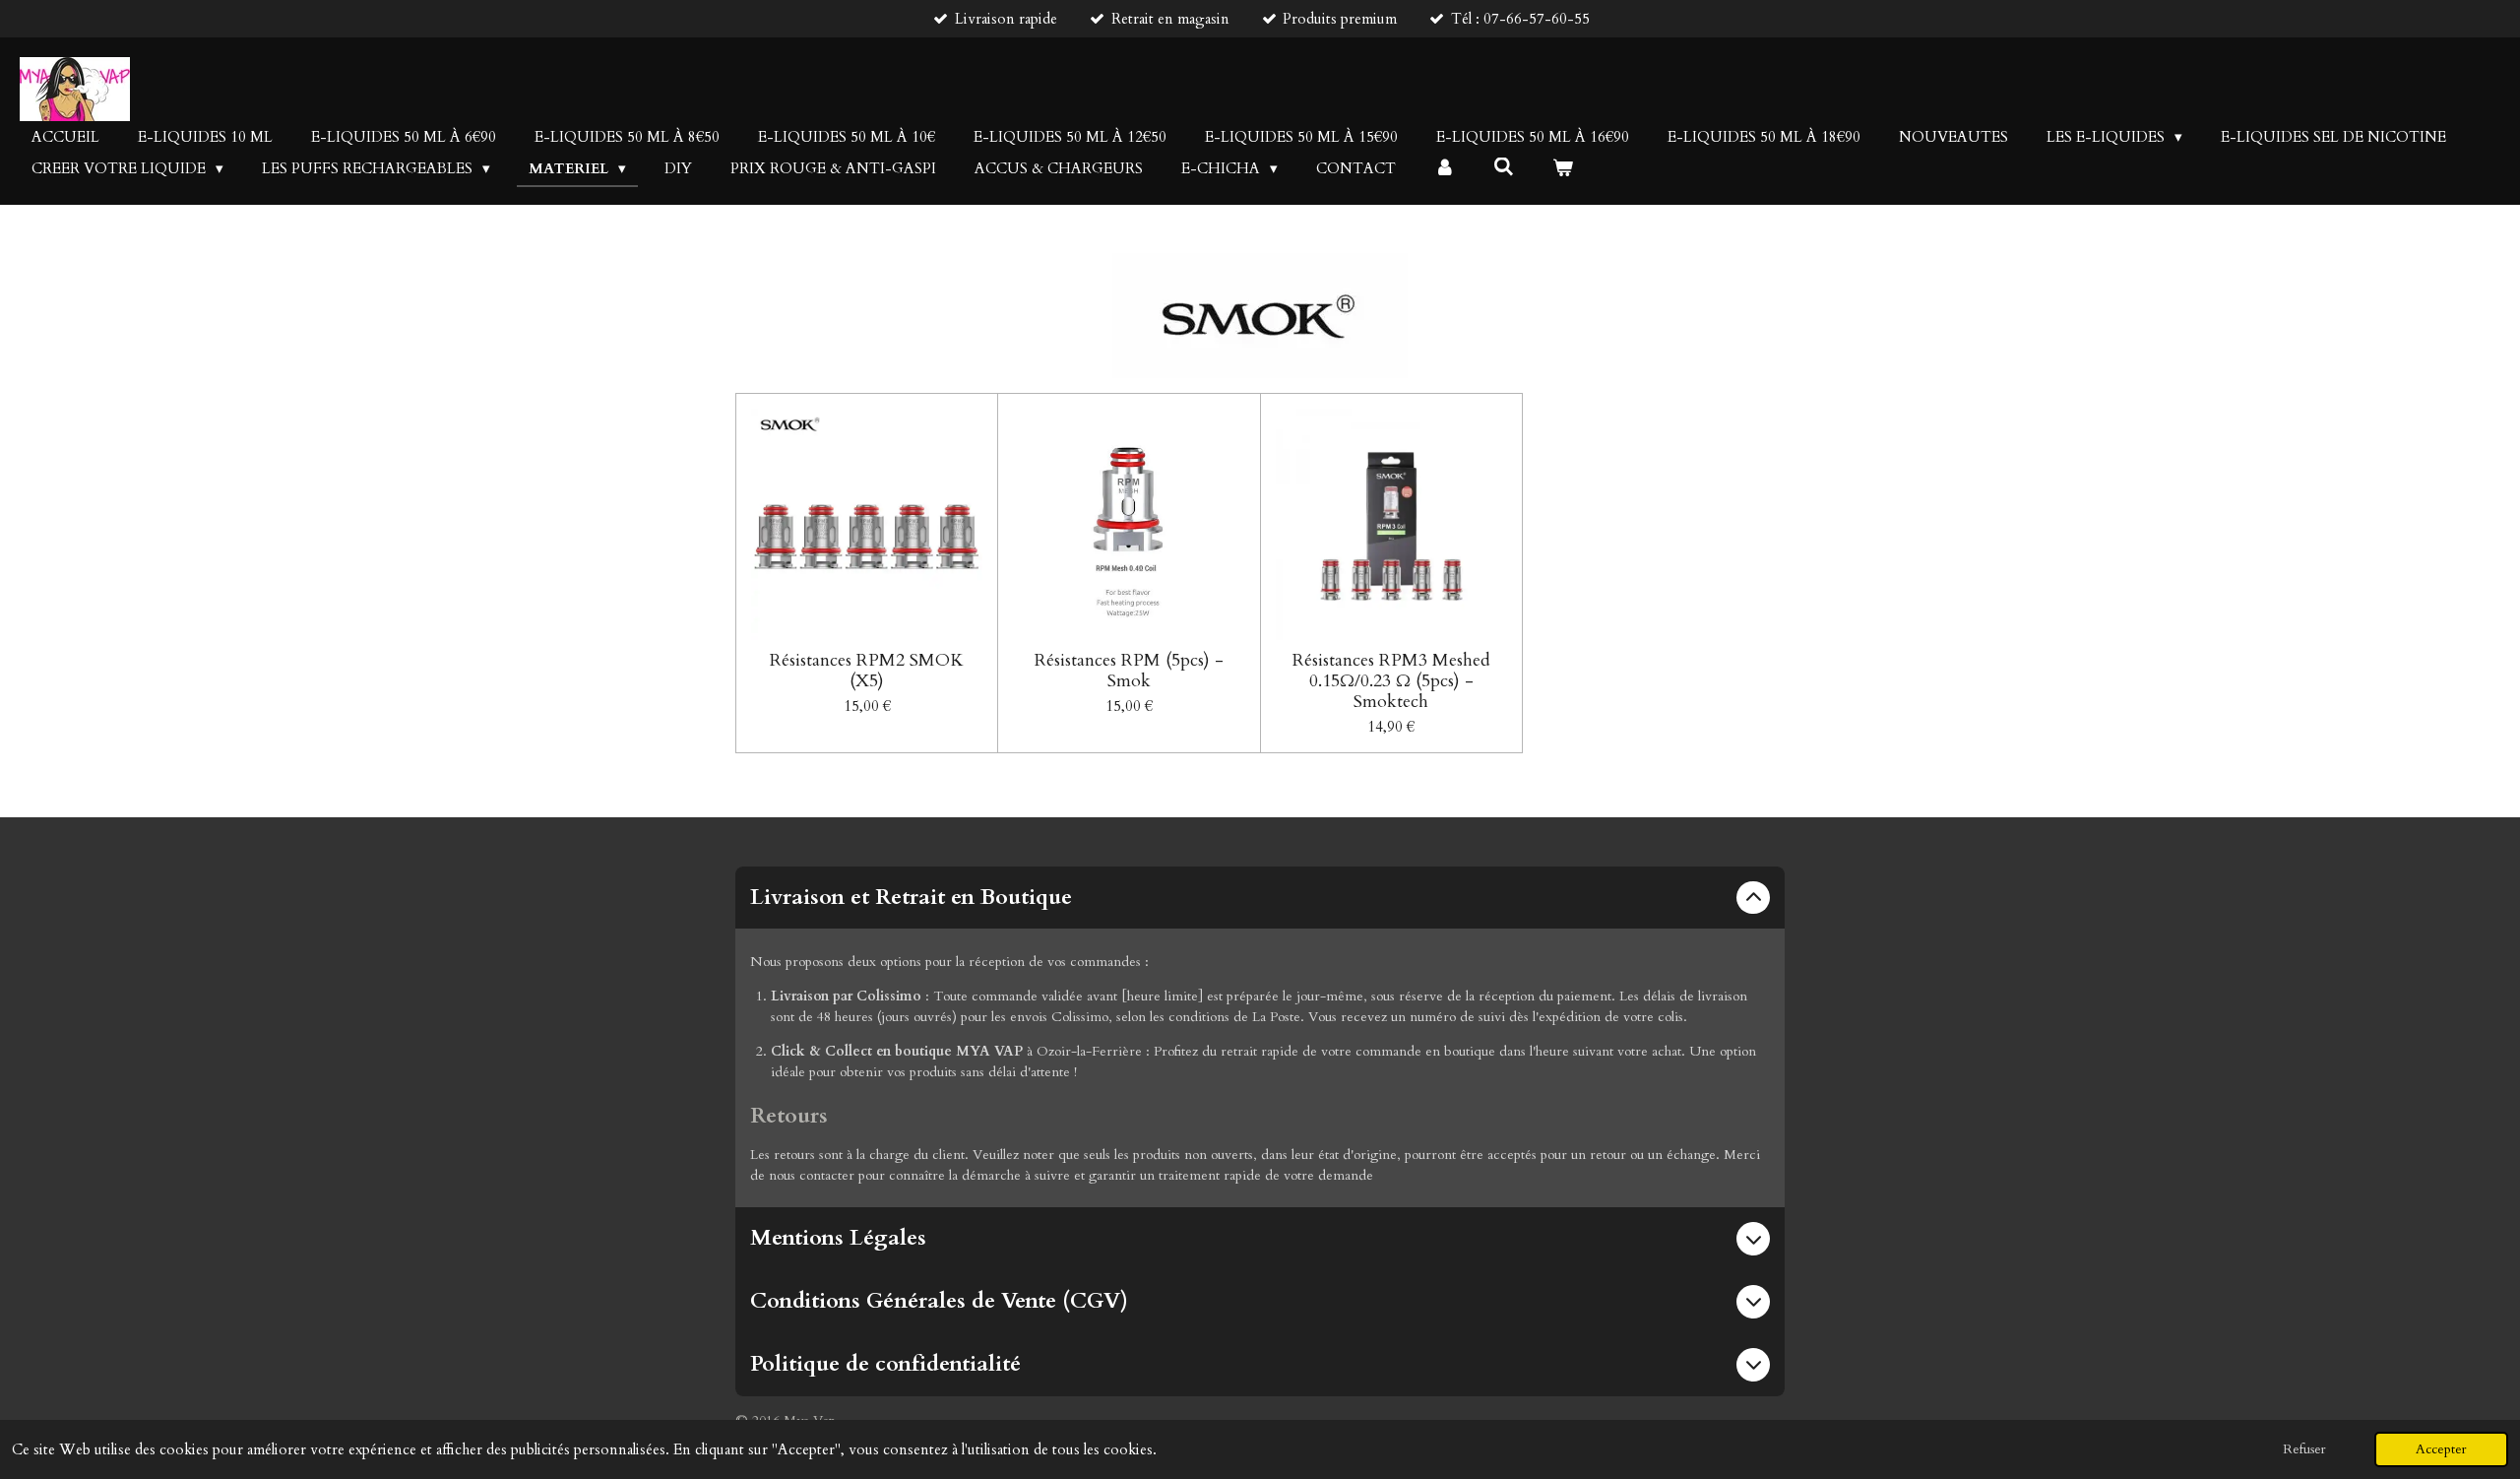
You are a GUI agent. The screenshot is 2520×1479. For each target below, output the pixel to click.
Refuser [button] (2304, 1449)
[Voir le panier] (1563, 169)
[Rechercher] (1504, 167)
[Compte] (1445, 169)
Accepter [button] (2441, 1449)
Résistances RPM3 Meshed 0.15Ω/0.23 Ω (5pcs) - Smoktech (1391, 681)
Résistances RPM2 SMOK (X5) (867, 671)
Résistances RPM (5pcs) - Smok (1129, 671)
